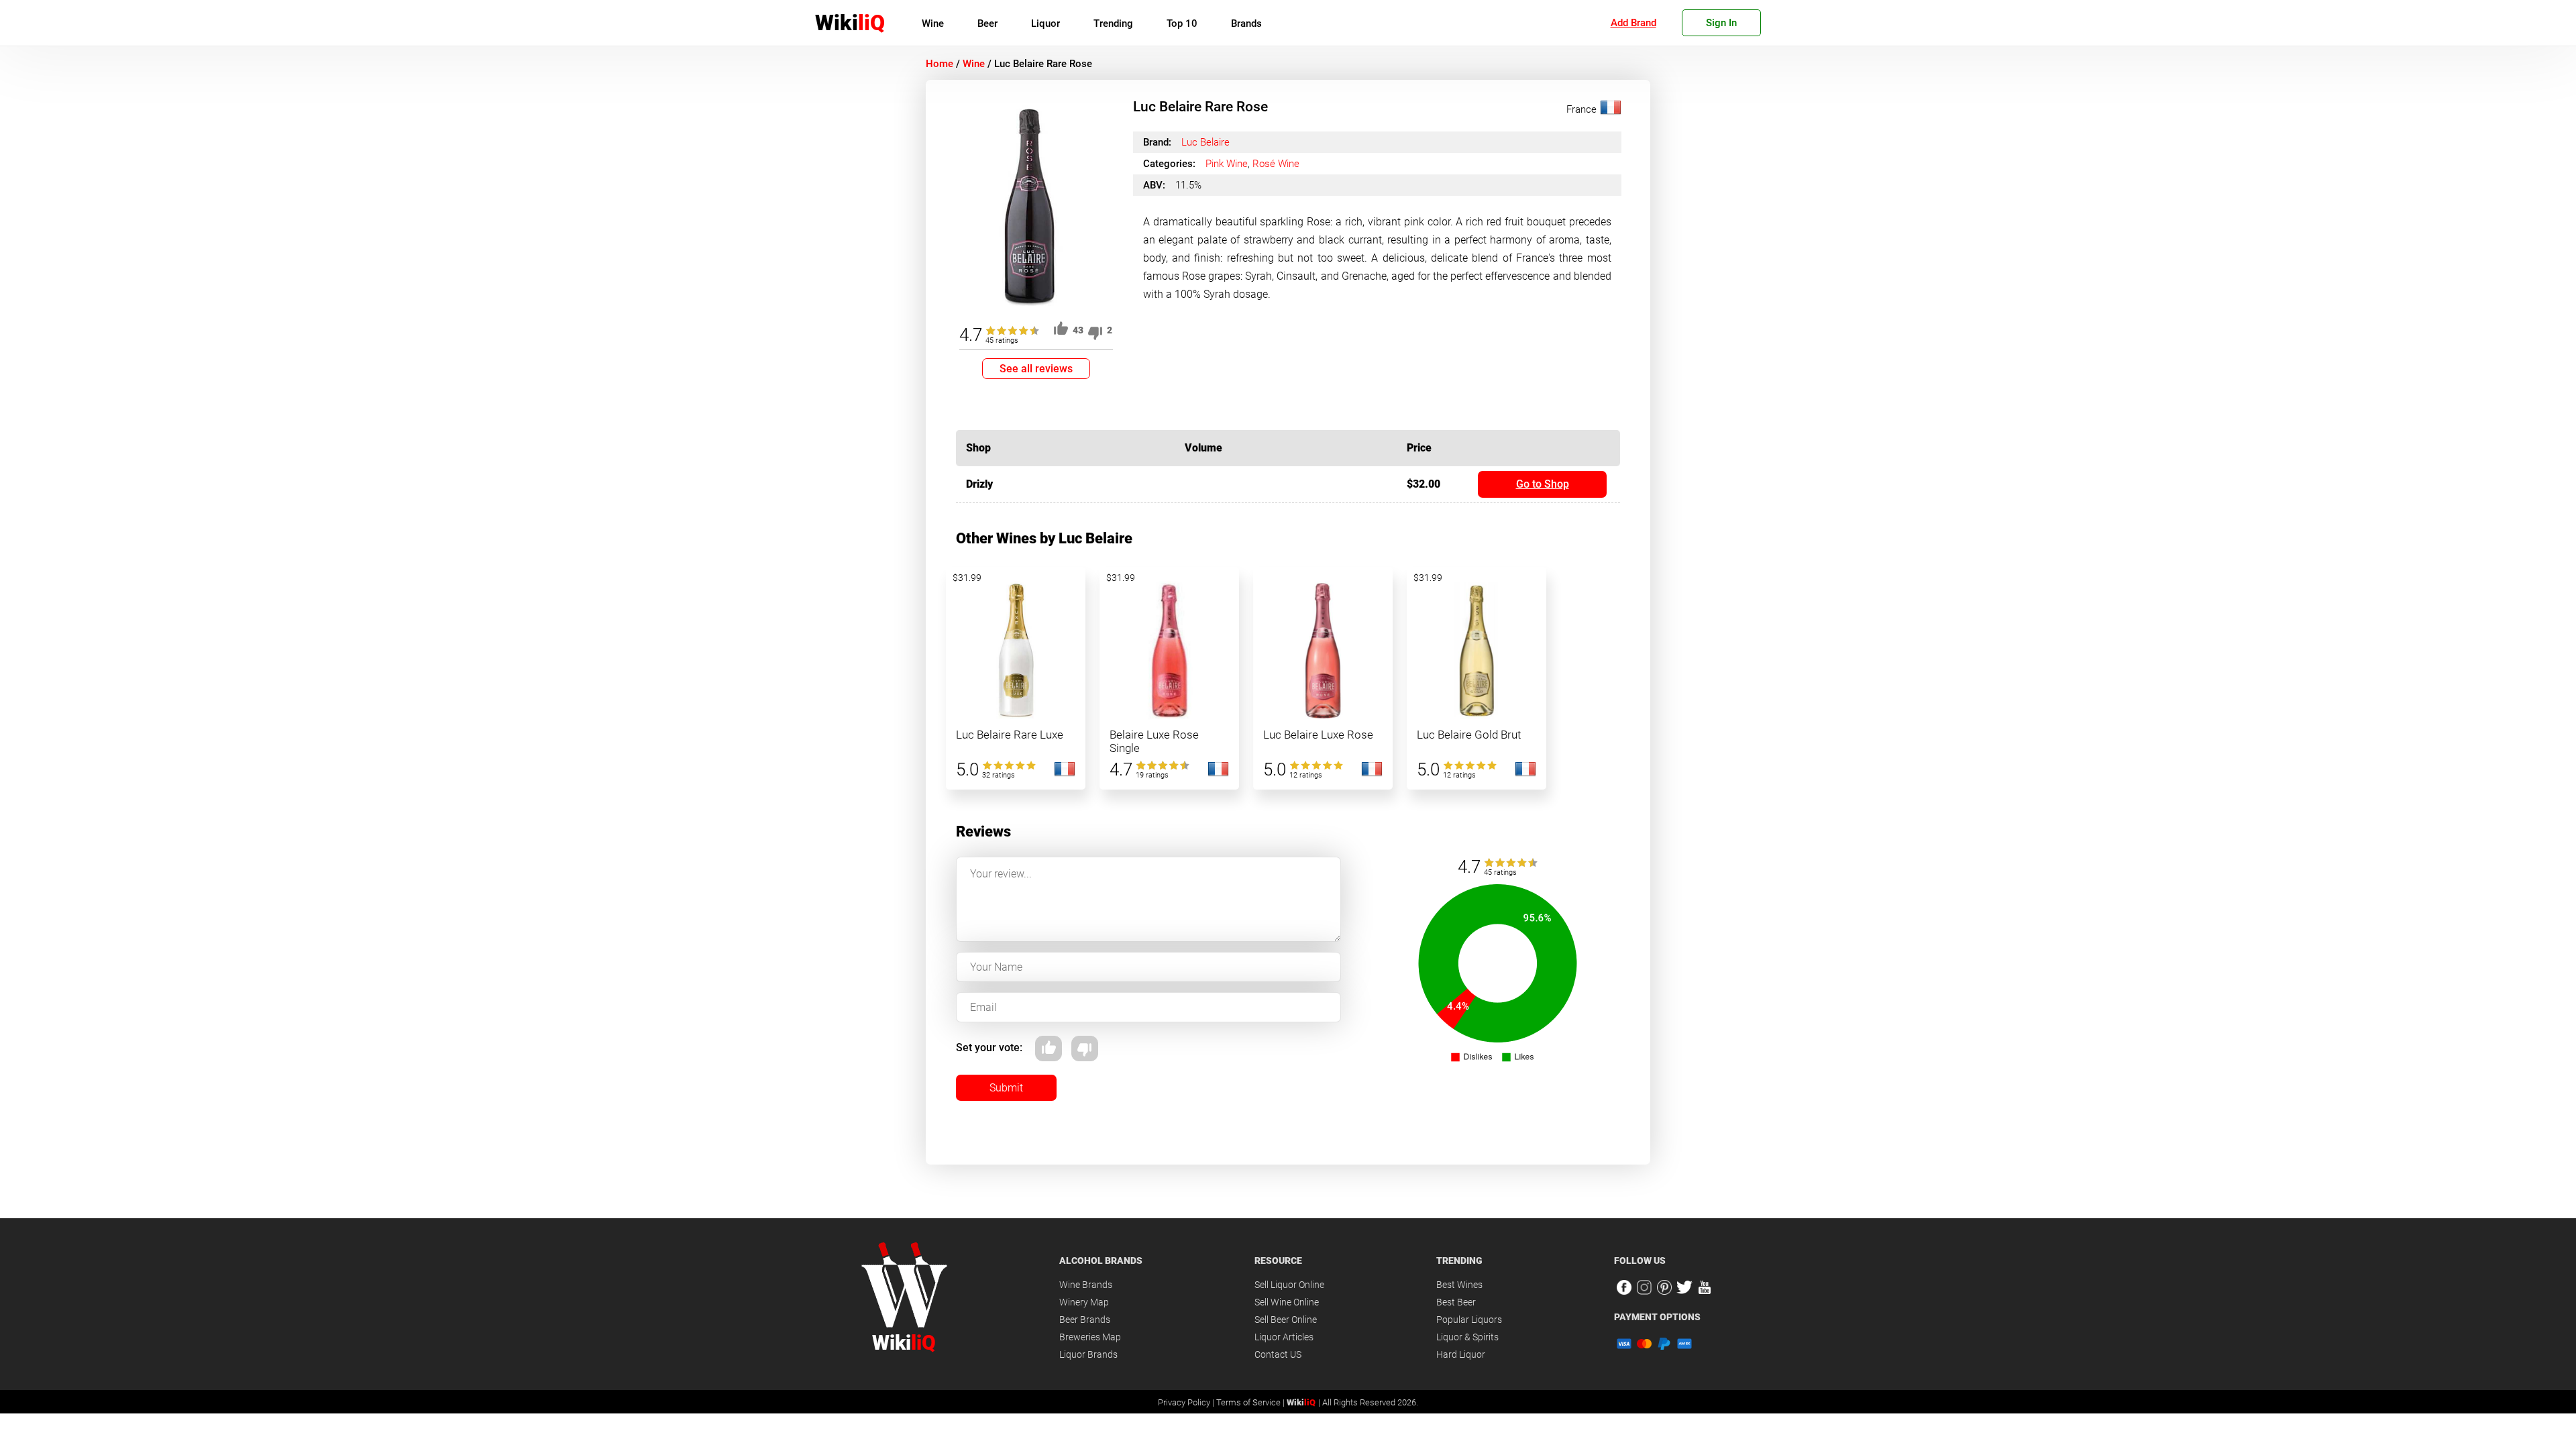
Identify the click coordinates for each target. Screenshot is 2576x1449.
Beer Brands (1085, 1320)
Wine (933, 23)
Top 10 (1182, 23)
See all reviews (1036, 369)
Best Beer (1456, 1302)
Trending (1113, 23)
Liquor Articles (1284, 1337)
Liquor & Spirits (1467, 1337)
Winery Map (1084, 1302)
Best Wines (1459, 1285)
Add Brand (1633, 23)
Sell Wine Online (1287, 1302)
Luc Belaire (1205, 142)
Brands (1246, 23)
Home (940, 64)
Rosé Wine (1276, 164)
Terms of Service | (1251, 1402)
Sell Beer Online (1286, 1320)
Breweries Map (1090, 1337)
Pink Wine (1227, 164)
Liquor (1045, 23)
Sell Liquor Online (1289, 1285)
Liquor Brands (1088, 1354)
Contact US (1278, 1354)
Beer (987, 23)
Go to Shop (1543, 484)
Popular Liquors (1469, 1320)
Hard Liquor (1461, 1354)
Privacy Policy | (1187, 1402)
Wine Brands (1086, 1285)
